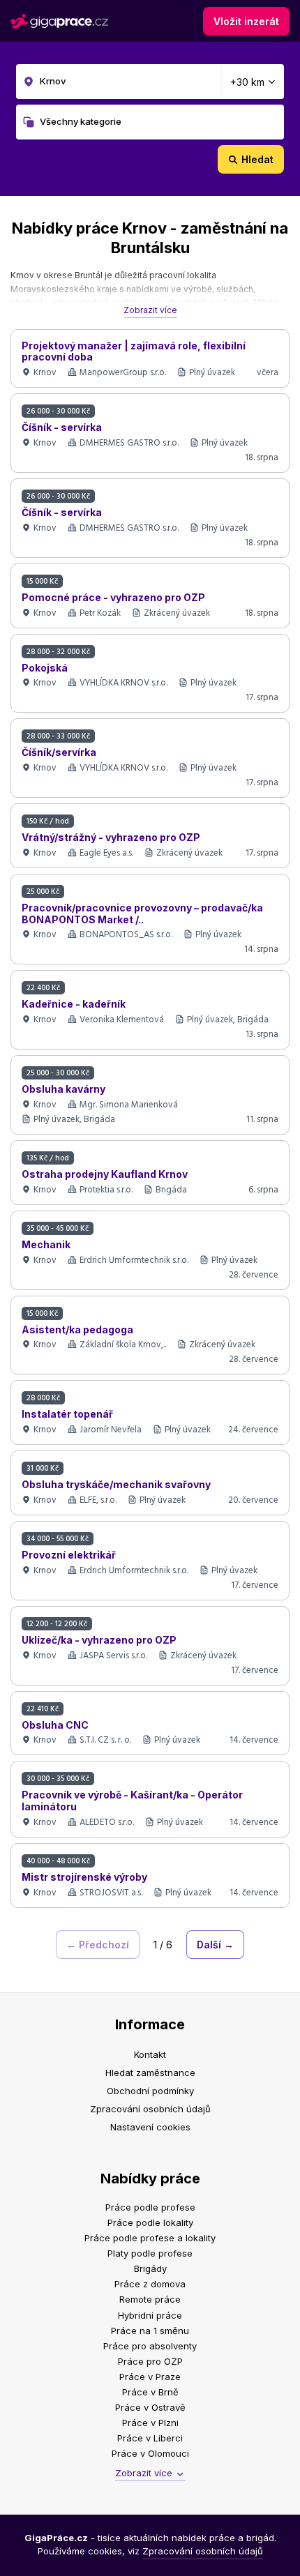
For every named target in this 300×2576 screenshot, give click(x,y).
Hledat (257, 159)
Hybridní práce (150, 2315)
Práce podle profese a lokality (150, 2238)
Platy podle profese (150, 2253)
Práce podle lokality (150, 2222)
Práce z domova (150, 2284)
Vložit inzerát (246, 21)
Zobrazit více (150, 310)
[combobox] (150, 82)
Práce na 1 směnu (150, 2331)
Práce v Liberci (150, 2438)
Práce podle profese (150, 2207)
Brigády (150, 2268)
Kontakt (150, 2054)
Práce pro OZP (150, 2361)
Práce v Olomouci (150, 2453)
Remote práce (150, 2299)
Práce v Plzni (150, 2423)
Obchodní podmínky (150, 2091)
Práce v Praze (150, 2377)
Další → (215, 1945)
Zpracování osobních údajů (150, 2109)
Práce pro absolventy (150, 2346)
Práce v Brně (150, 2392)
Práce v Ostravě (150, 2407)
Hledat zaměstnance (150, 2073)
